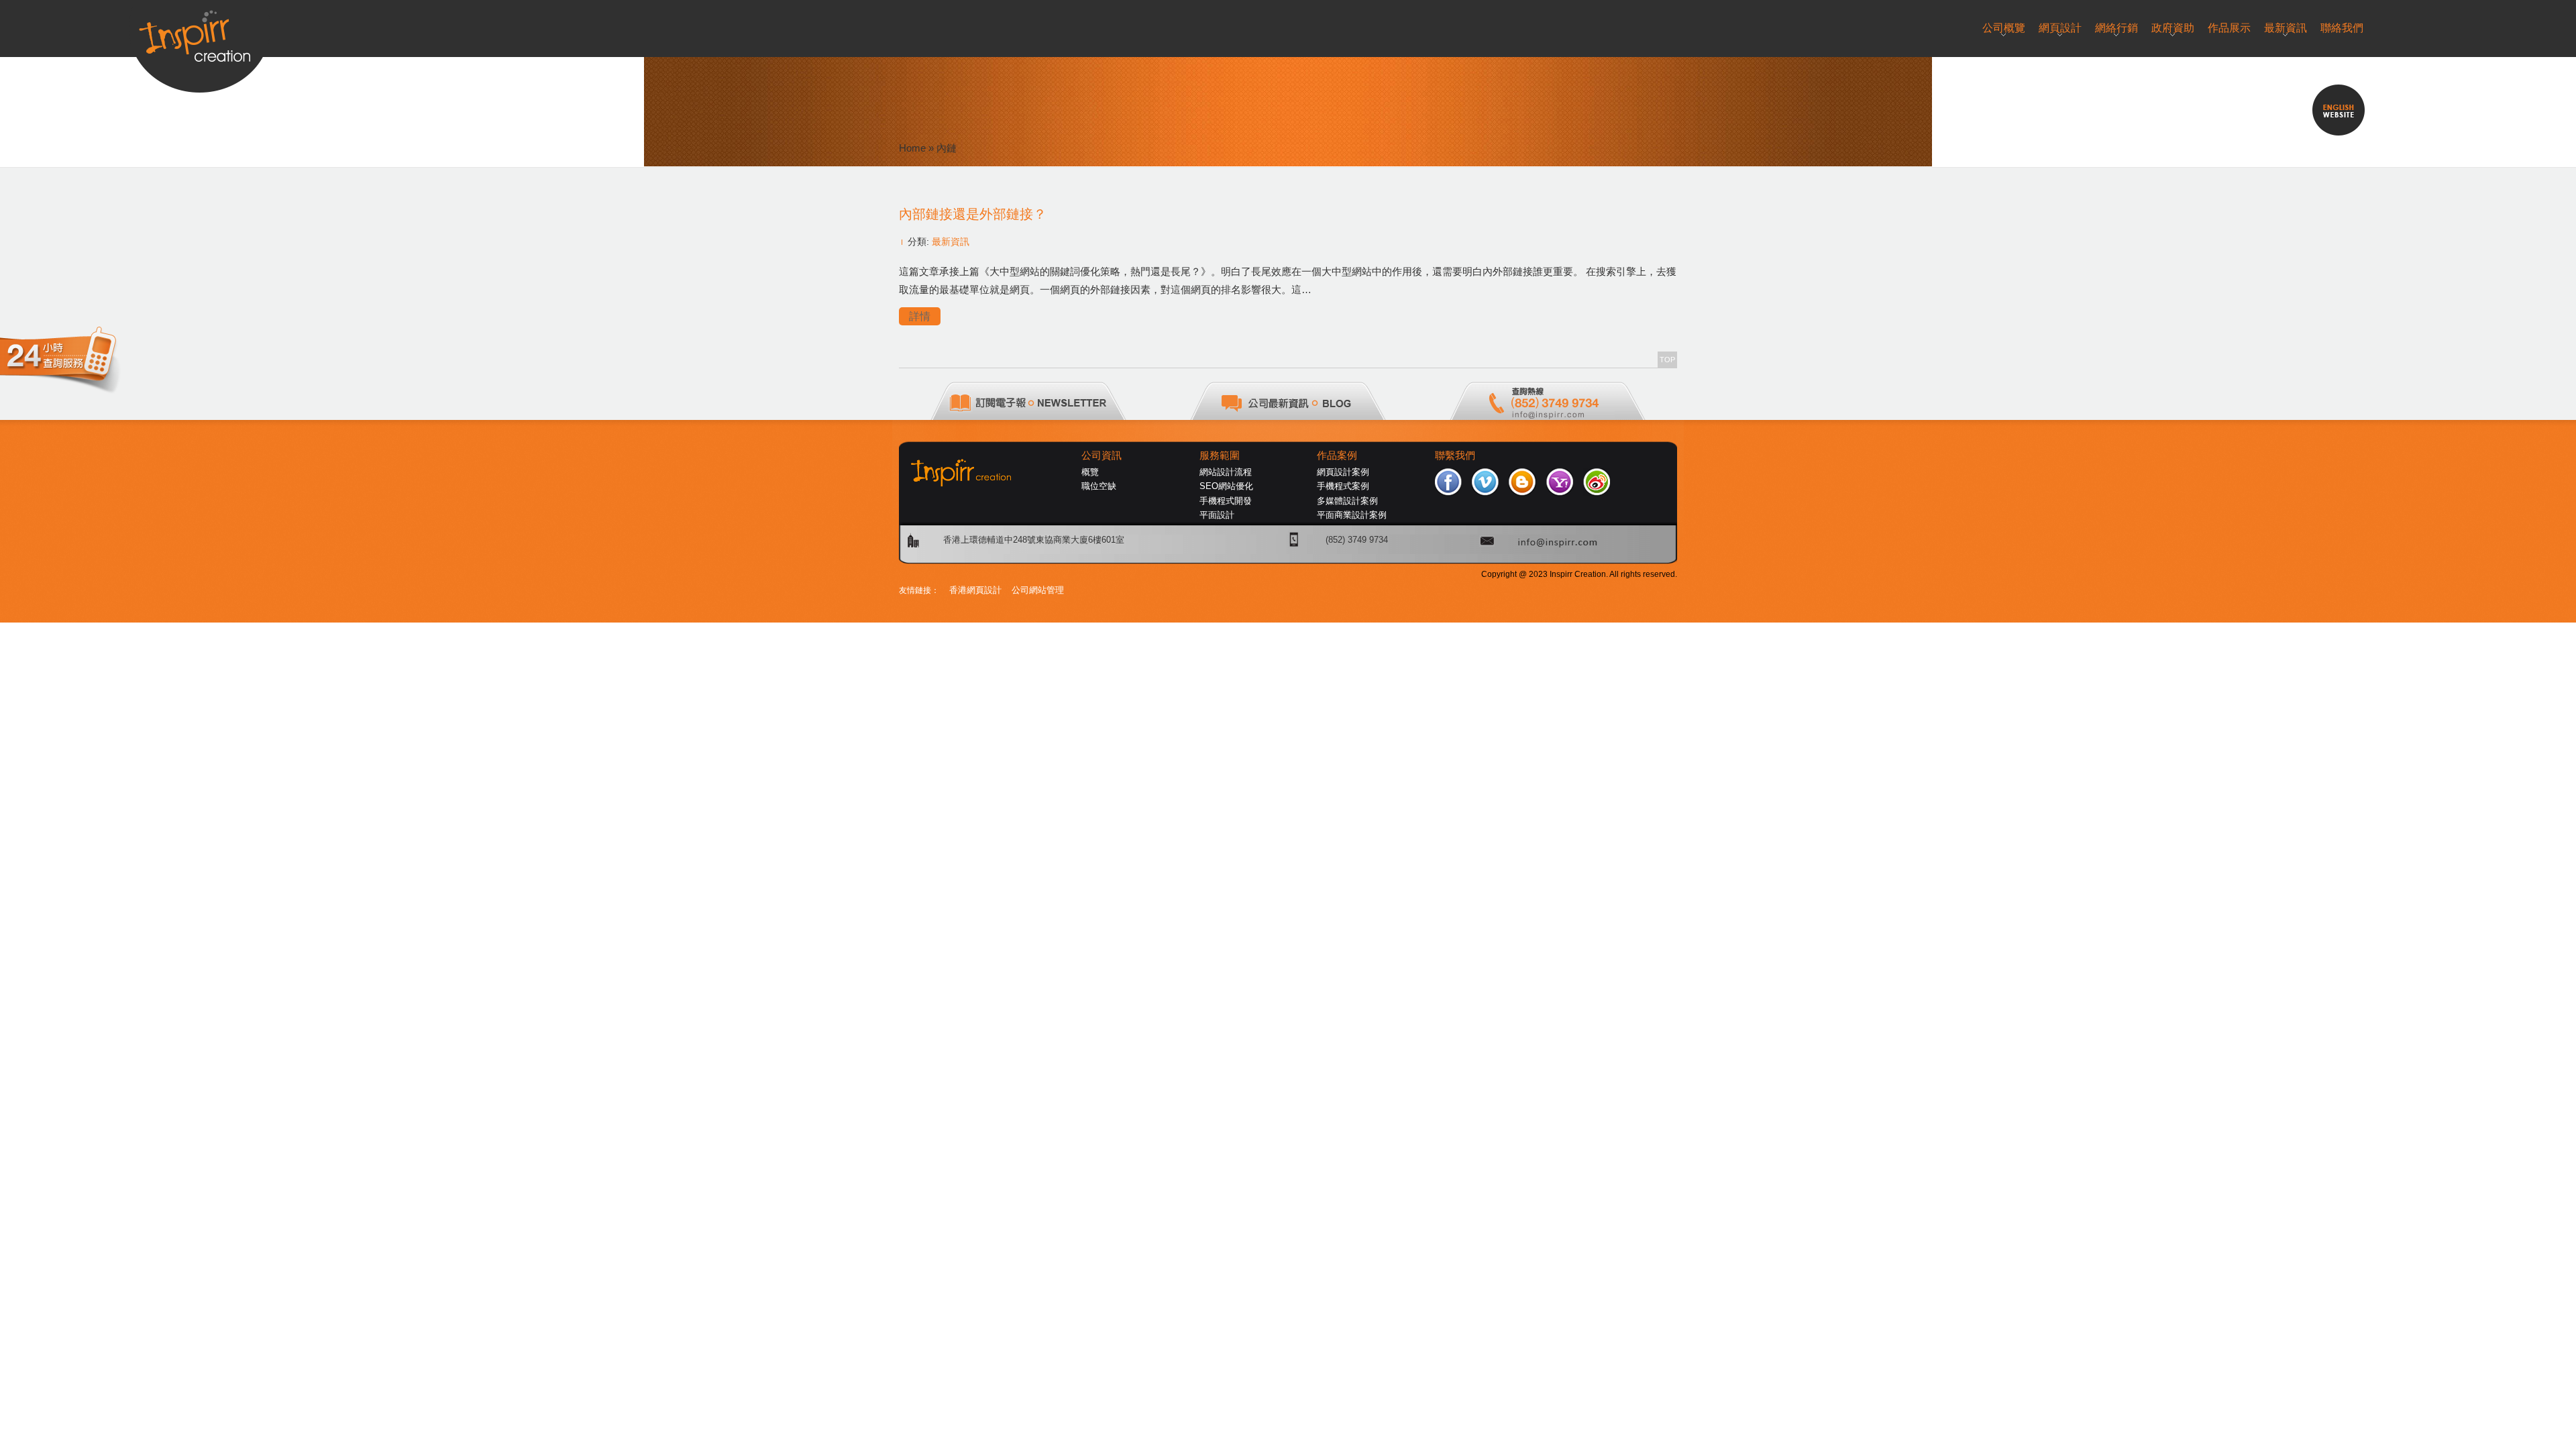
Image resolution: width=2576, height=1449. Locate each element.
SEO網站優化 (1226, 486)
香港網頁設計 (975, 590)
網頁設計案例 (1343, 472)
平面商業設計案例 (1352, 515)
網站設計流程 (1226, 472)
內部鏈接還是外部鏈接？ (973, 214)
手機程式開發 (1226, 501)
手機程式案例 (1343, 486)
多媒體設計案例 (1347, 501)
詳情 (920, 316)
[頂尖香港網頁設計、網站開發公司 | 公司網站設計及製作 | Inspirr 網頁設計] (200, 31)
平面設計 (1217, 515)
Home (912, 148)
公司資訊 (1102, 455)
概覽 (1090, 472)
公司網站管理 (1038, 590)
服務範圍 (1220, 455)
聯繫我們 (1455, 455)
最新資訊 (951, 241)
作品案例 (1337, 455)
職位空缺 (1099, 486)
